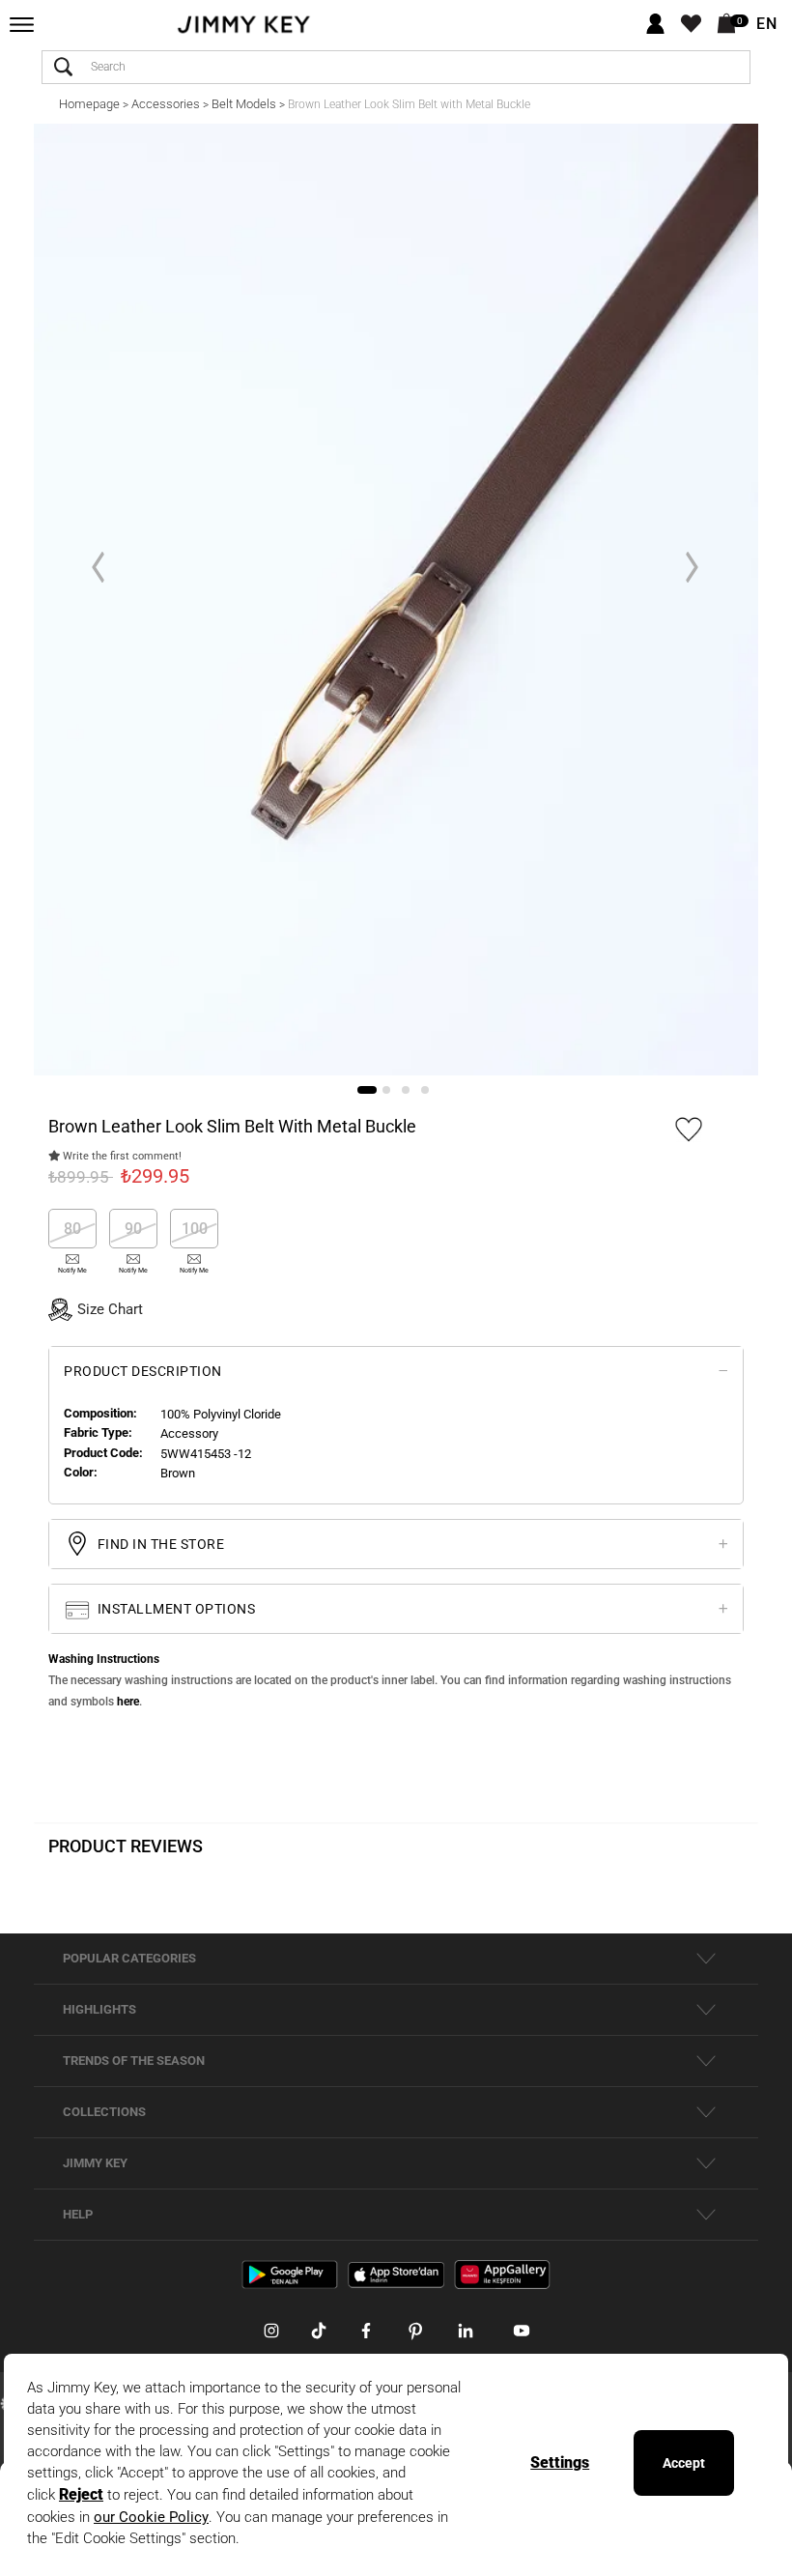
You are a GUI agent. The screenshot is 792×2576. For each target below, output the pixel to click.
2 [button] (386, 1090)
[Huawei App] (502, 2274)
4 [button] (425, 1090)
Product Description (143, 1371)
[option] (396, 600)
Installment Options (174, 1609)
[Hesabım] (655, 25)
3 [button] (406, 1090)
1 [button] (367, 1090)
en (767, 24)
